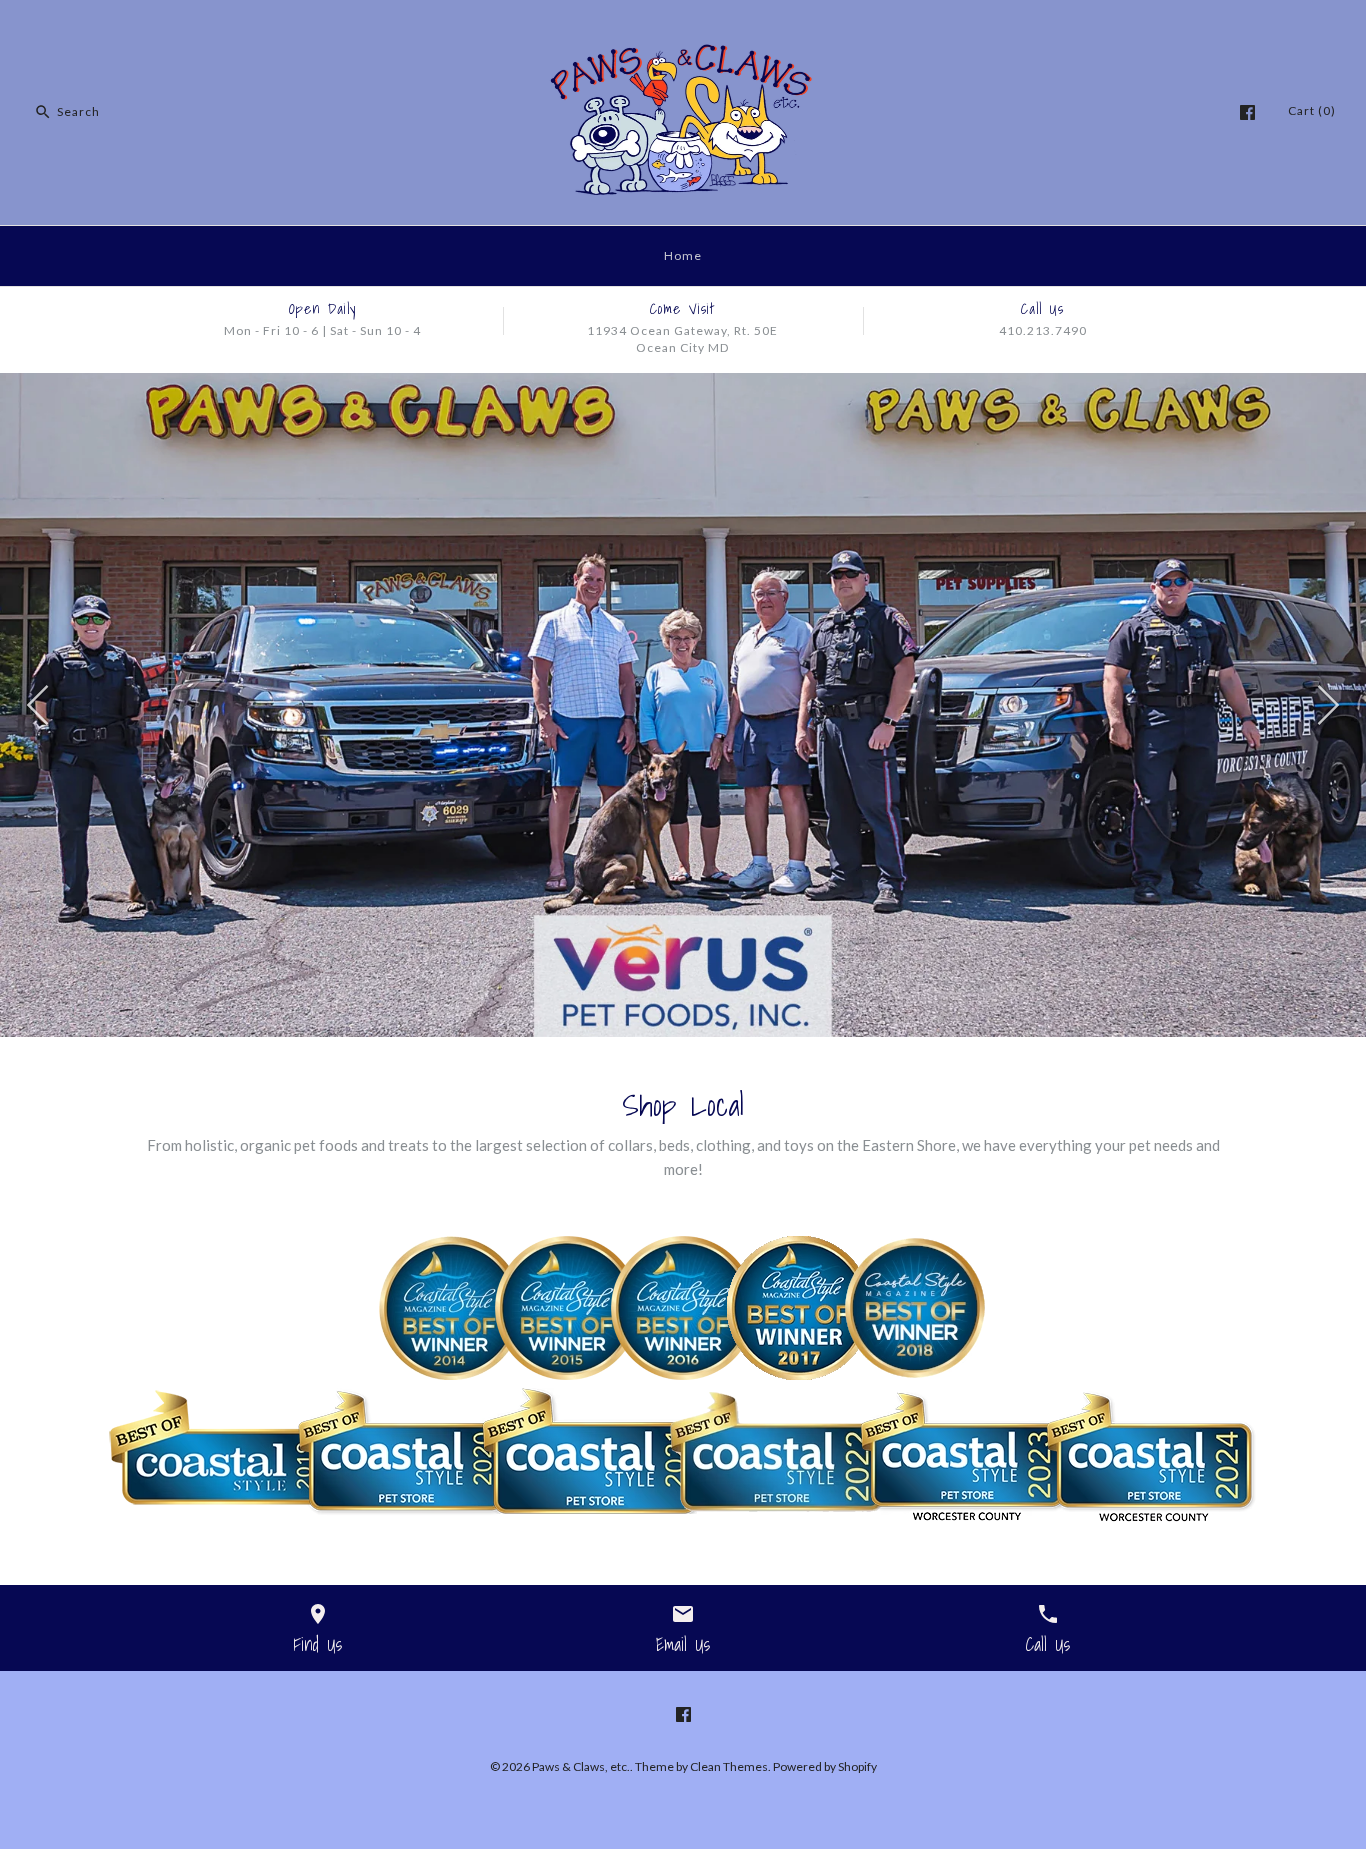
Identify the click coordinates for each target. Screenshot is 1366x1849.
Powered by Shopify (825, 1766)
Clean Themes (729, 1766)
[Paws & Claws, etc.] (683, 32)
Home (683, 255)
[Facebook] (1247, 112)
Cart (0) (1312, 110)
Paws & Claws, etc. (581, 1766)
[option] (683, 705)
